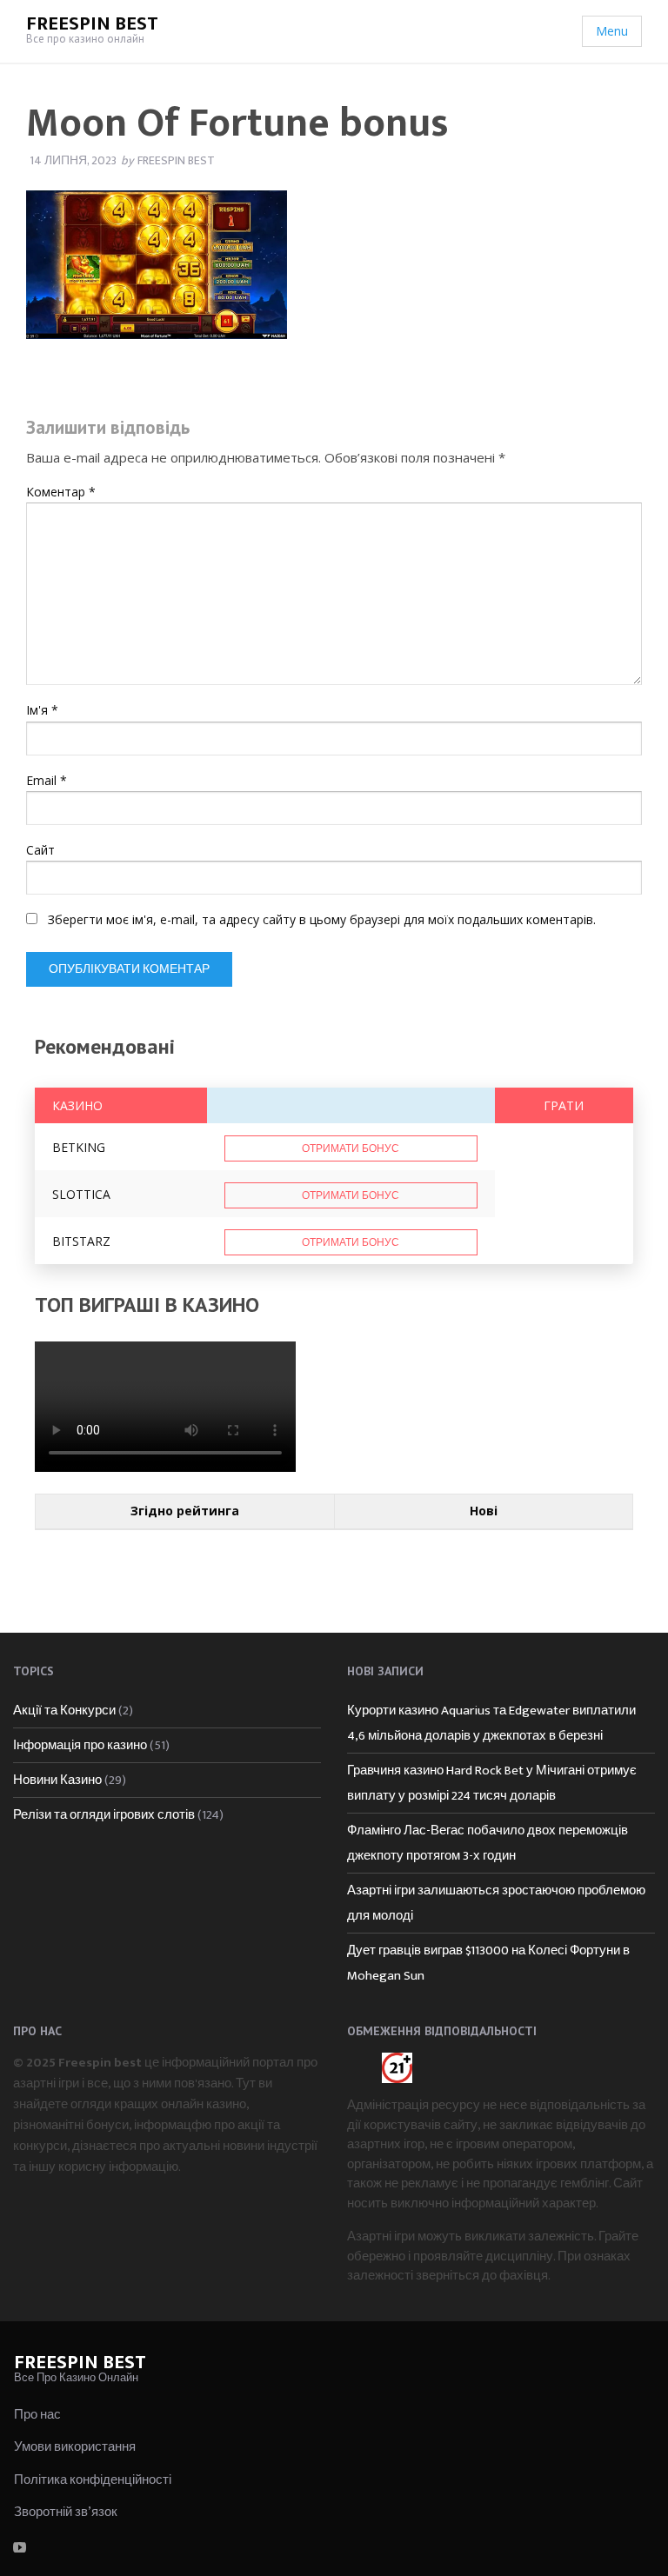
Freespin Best (92, 24)
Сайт (40, 850)
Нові (484, 1511)
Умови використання (75, 2447)
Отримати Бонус (351, 1148)
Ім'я (42, 710)
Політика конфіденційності (93, 2480)
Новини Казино (57, 1780)
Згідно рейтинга (185, 1511)
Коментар (61, 492)
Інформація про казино (80, 1745)
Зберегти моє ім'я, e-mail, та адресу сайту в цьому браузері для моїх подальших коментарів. (322, 919)
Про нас (37, 2415)
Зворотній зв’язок (66, 2512)
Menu (612, 31)
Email (47, 780)
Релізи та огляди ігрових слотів (104, 1815)
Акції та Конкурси (64, 1711)
